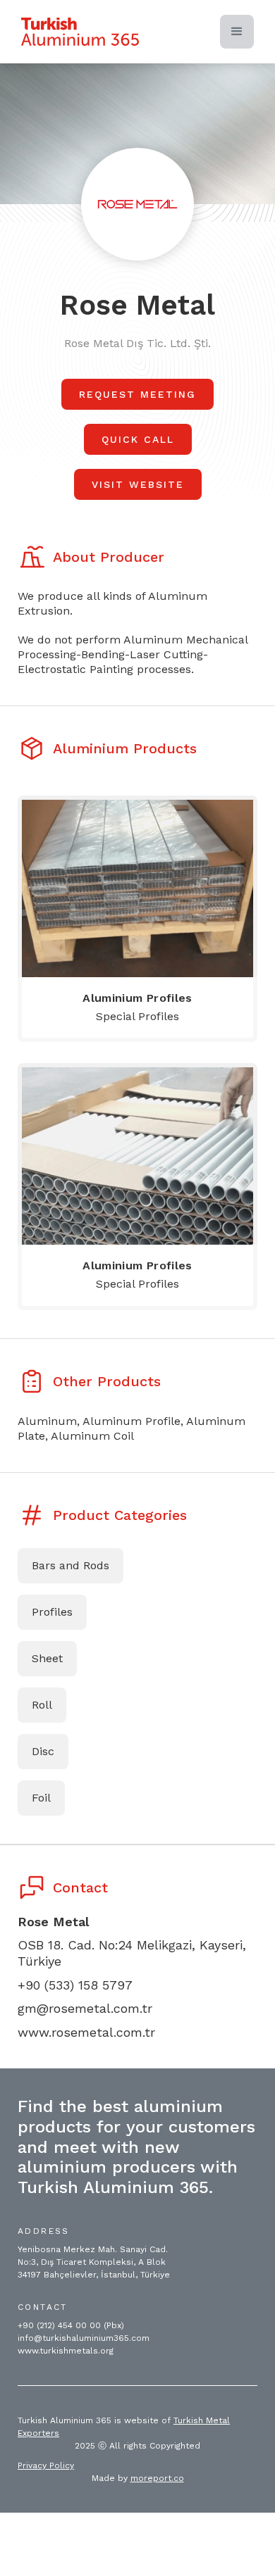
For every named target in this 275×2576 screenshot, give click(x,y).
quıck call (138, 439)
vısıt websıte (138, 484)
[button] (237, 32)
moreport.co (157, 2478)
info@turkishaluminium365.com (84, 2338)
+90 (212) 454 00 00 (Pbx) (71, 2325)
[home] (80, 32)
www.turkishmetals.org (66, 2351)
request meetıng (137, 394)
